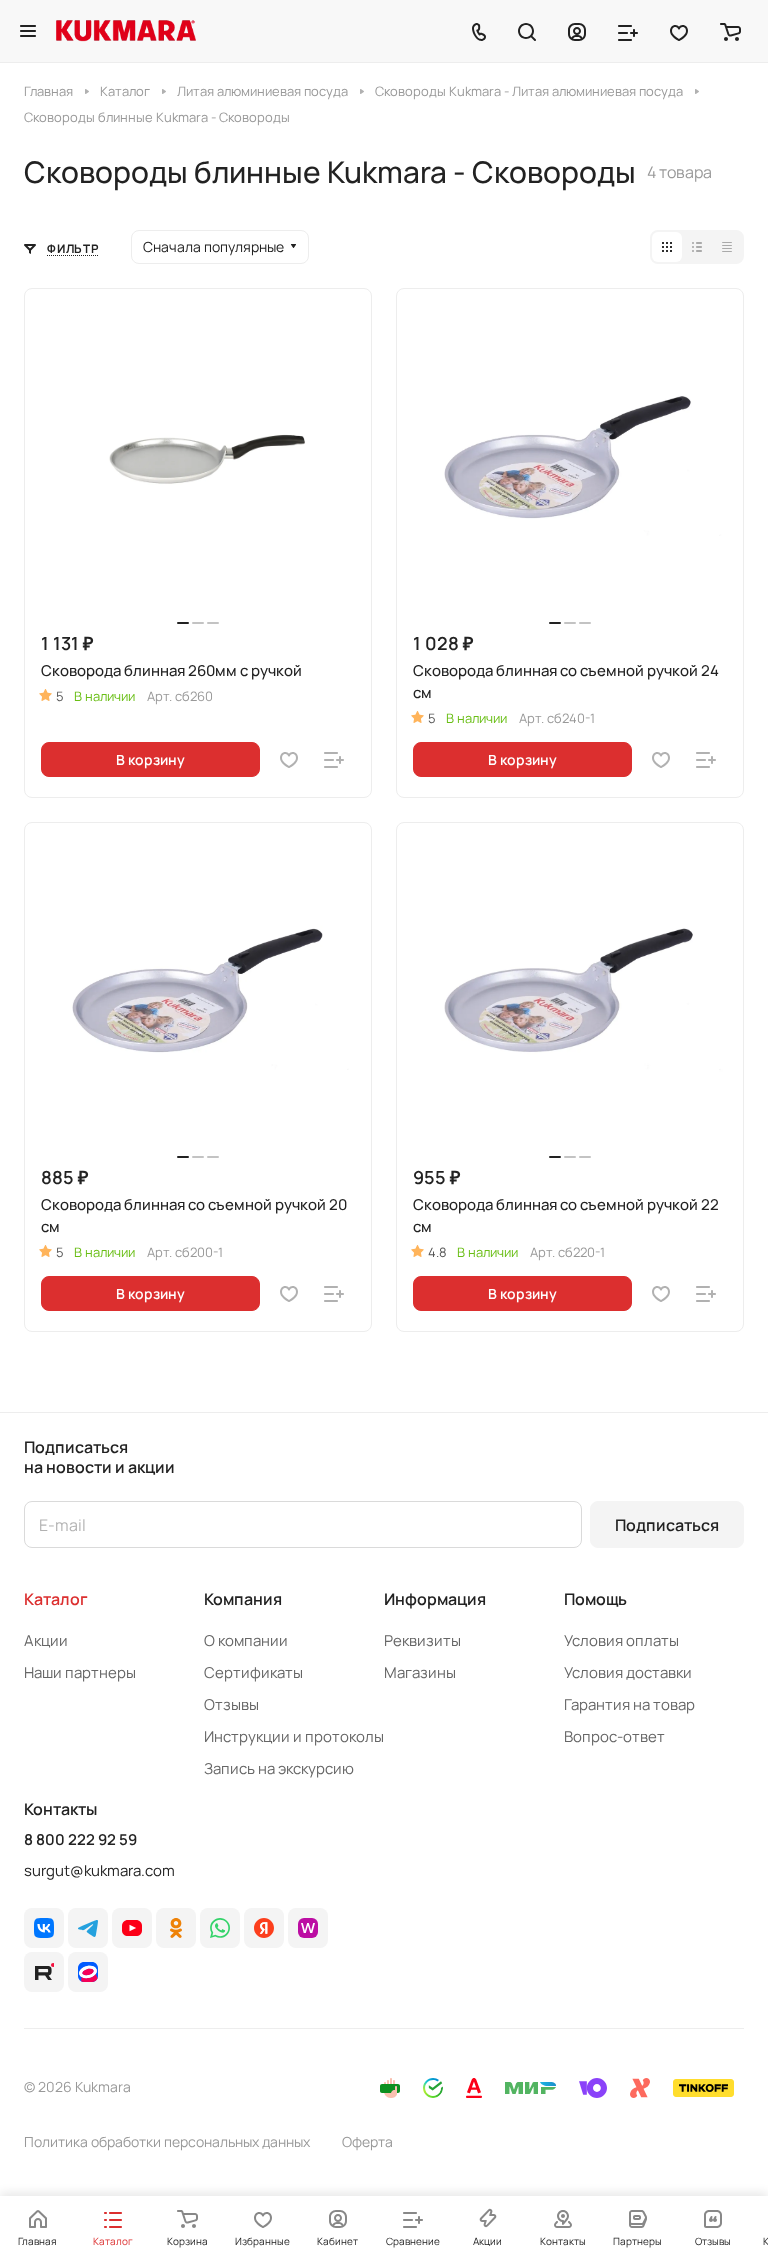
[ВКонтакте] (44, 1928)
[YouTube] (132, 1928)
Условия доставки (628, 1672)
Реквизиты (422, 1640)
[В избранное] (289, 760)
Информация (435, 1599)
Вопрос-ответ (614, 1736)
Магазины (420, 1672)
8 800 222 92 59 (80, 1840)
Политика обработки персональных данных (167, 2141)
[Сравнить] (334, 760)
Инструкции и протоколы (294, 1736)
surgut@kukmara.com (99, 1870)
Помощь (595, 1599)
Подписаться (667, 1525)
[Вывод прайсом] (727, 247)
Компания (243, 1599)
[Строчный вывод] (697, 247)
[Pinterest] (308, 1928)
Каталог (56, 1599)
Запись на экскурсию (279, 1768)
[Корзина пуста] (730, 31)
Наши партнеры (80, 1672)
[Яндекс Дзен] (264, 1928)
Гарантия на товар (629, 1704)
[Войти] (577, 31)
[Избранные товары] (679, 31)
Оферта (367, 2141)
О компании (246, 1640)
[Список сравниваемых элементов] (628, 31)
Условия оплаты (621, 1640)
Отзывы (231, 1704)
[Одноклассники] (176, 1928)
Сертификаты (253, 1672)
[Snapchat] (44, 1972)
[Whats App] (220, 1928)
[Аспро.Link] (88, 1972)
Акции (46, 1640)
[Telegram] (88, 1928)
